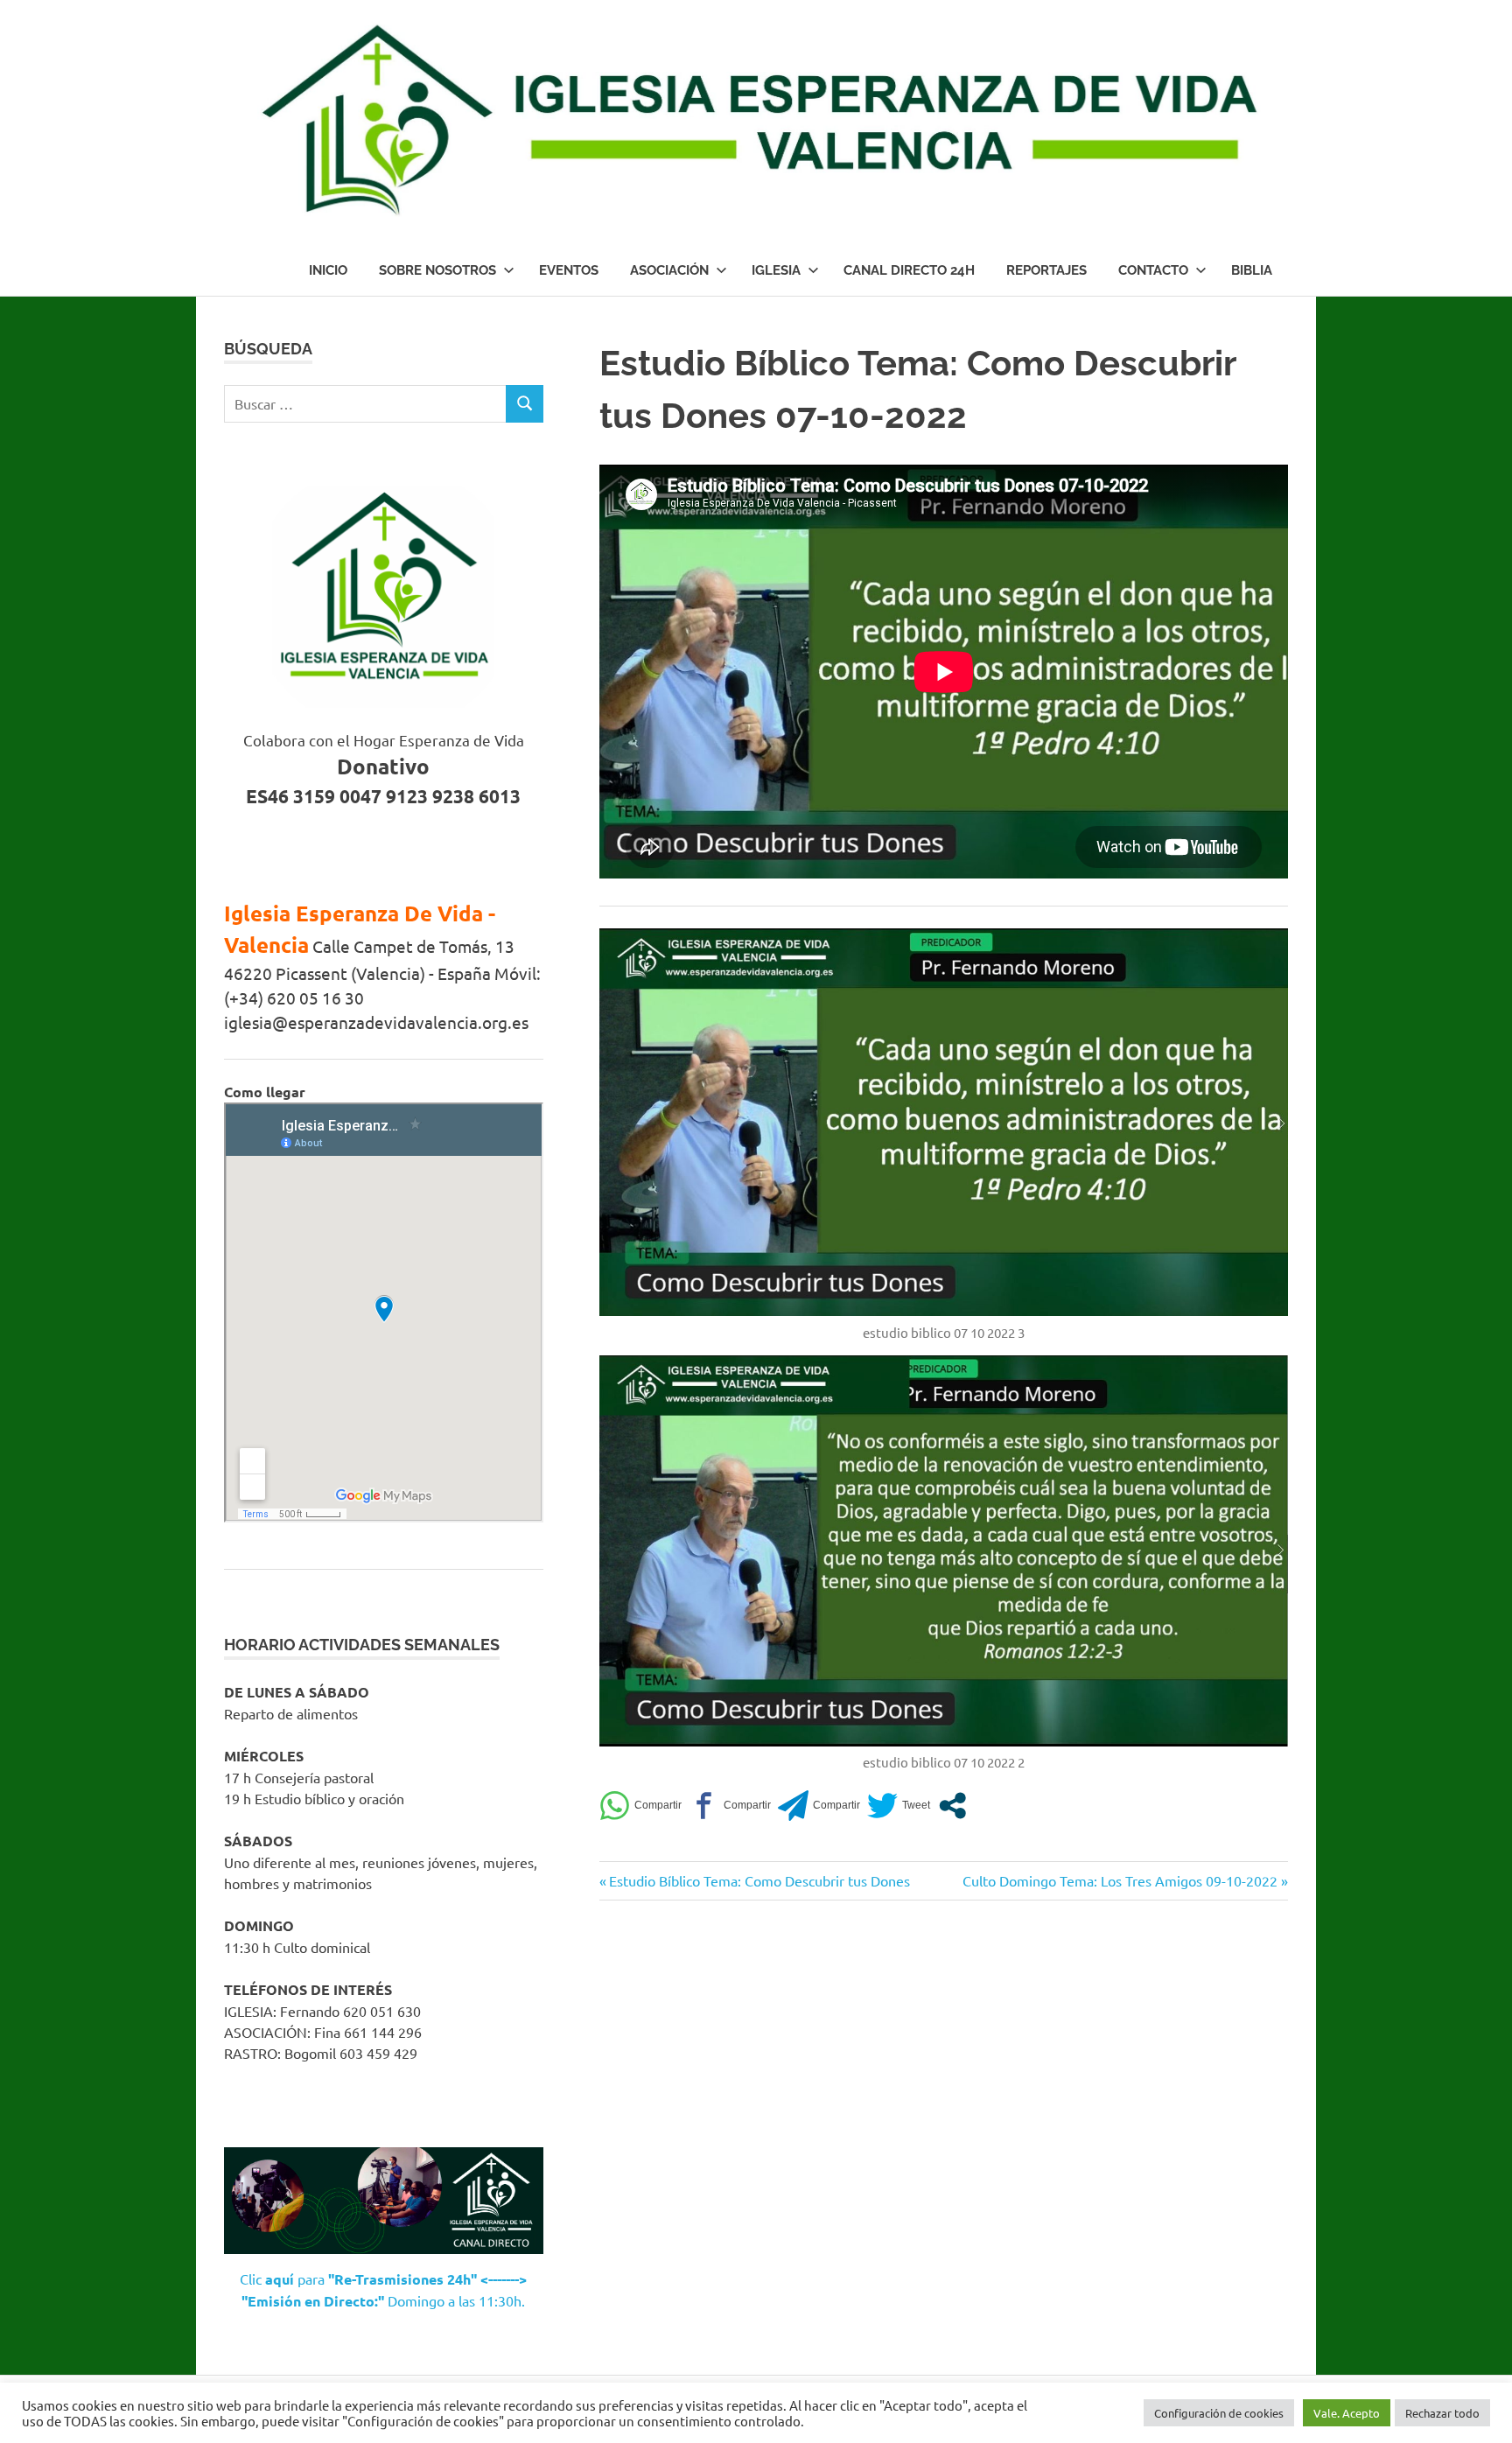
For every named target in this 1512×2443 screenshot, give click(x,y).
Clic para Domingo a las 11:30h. (383, 2290)
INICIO (328, 270)
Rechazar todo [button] (1442, 2413)
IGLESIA (776, 270)
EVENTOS (569, 270)
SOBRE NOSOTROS (437, 270)
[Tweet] (899, 1806)
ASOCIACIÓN (669, 270)
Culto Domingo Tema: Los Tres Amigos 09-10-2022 (1120, 1880)
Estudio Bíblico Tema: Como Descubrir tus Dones (759, 1880)
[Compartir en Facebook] (730, 1806)
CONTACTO (1153, 270)
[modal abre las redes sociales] (952, 1806)
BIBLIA (1252, 270)
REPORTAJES (1046, 270)
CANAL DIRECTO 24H (909, 270)
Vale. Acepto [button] (1347, 2413)
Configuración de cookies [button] (1219, 2413)
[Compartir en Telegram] (819, 1806)
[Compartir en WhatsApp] (640, 1806)
